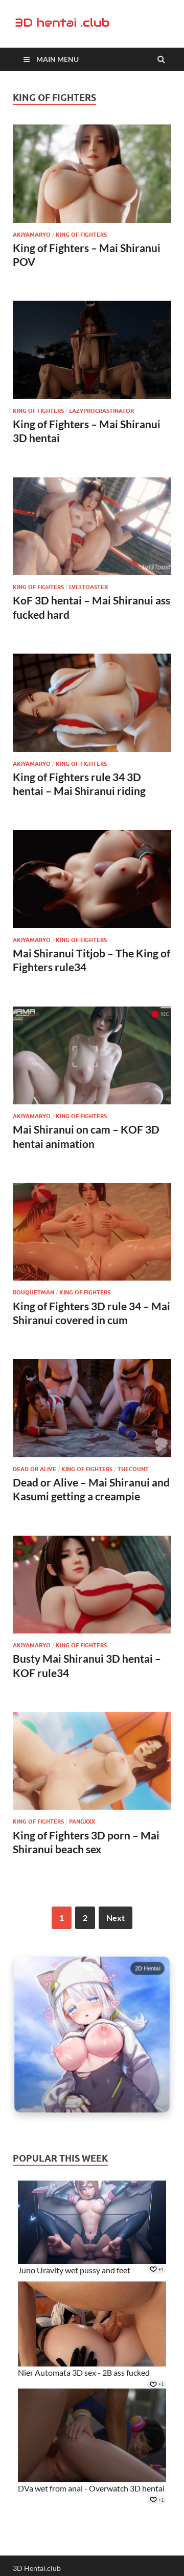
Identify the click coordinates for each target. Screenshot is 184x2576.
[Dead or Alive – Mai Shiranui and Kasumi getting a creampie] (92, 1412)
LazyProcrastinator (101, 411)
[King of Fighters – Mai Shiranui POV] (92, 178)
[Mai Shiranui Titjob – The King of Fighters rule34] (92, 883)
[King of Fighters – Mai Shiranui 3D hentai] (92, 354)
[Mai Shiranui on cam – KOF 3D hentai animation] (92, 1060)
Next (116, 1918)
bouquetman (33, 1292)
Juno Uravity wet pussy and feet (74, 2270)
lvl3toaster (88, 587)
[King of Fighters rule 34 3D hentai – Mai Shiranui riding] (92, 707)
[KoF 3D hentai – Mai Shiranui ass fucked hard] (92, 531)
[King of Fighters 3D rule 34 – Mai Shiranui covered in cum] (92, 1236)
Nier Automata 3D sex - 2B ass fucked (84, 2372)
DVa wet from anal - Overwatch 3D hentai (91, 2488)
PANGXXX (82, 1821)
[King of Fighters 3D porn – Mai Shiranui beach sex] (92, 1765)
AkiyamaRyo (32, 235)
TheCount (133, 1469)
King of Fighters (81, 235)
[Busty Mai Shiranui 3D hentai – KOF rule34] (92, 1589)
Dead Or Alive (34, 1469)
